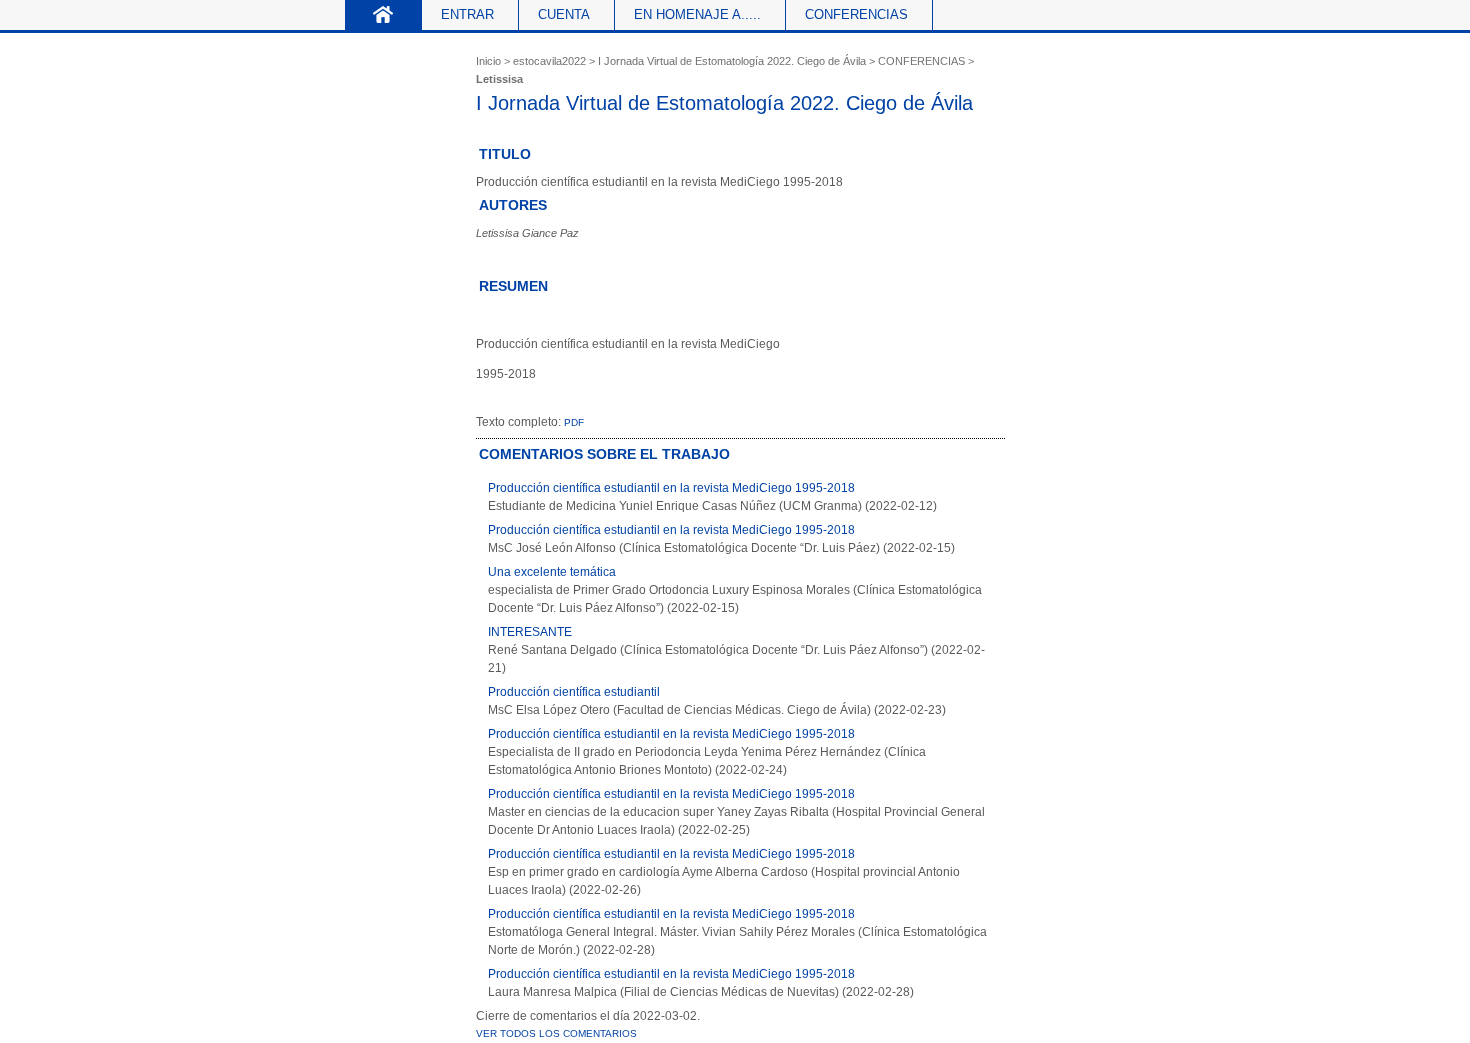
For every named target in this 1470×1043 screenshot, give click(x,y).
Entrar (467, 14)
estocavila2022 (549, 61)
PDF (574, 422)
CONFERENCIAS (921, 61)
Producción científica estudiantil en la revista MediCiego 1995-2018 (671, 488)
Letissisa (499, 79)
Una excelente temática (552, 572)
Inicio (383, 15)
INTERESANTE (530, 632)
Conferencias (856, 14)
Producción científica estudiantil (574, 692)
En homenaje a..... (697, 14)
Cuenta (564, 14)
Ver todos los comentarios (556, 1033)
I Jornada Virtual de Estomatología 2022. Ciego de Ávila (732, 61)
